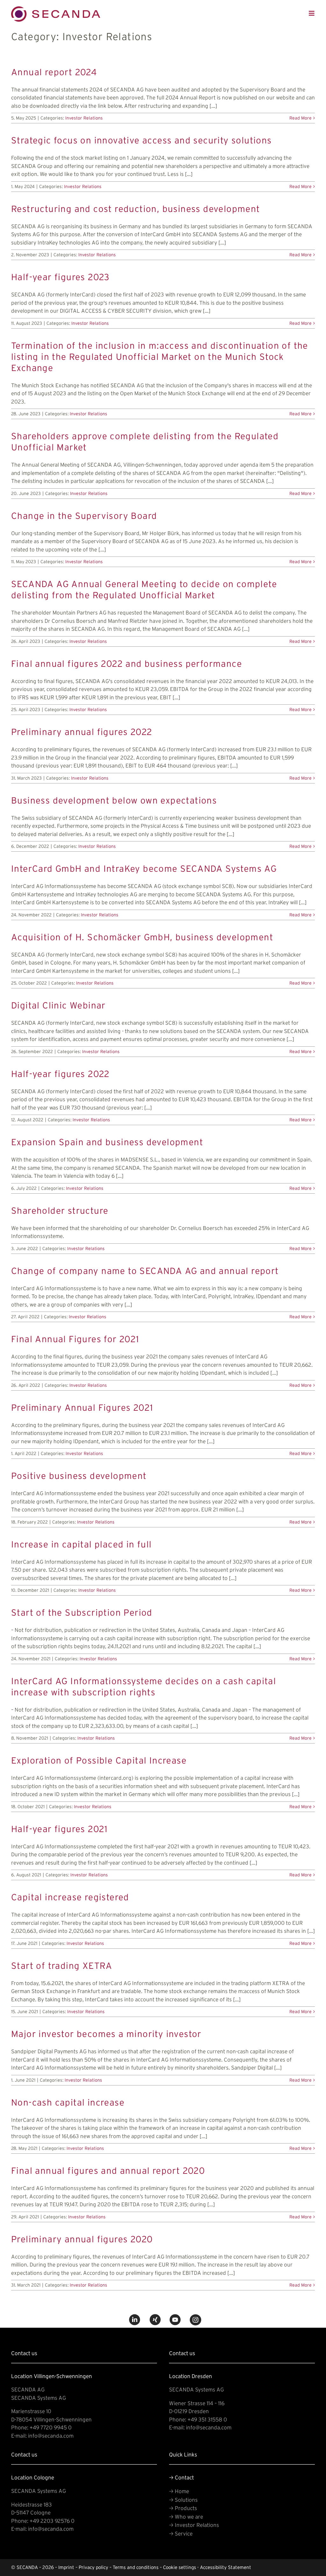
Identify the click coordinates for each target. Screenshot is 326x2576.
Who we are (186, 2517)
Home (179, 2491)
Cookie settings (180, 2567)
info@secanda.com (51, 2436)
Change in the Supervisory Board (84, 516)
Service (181, 2533)
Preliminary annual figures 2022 (82, 732)
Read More (301, 118)
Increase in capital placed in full (81, 1544)
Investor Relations (84, 118)
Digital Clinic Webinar (58, 1005)
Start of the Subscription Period (82, 1612)
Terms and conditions (136, 2567)
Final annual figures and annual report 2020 (108, 2170)
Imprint (66, 2567)
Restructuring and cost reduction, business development (136, 209)
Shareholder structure (60, 1210)
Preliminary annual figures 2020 (82, 2239)
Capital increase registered (70, 1897)
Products (183, 2508)
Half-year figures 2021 (60, 1829)
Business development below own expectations (114, 800)
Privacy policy (93, 2567)
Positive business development (79, 1476)
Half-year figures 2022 (60, 1074)
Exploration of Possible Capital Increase (99, 1760)
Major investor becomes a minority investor (106, 2034)
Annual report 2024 (54, 72)
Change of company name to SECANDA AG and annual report (145, 1271)
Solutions (183, 2500)
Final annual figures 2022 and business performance (127, 663)
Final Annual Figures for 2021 (75, 1339)
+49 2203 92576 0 (52, 2521)
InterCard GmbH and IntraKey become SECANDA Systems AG (144, 868)
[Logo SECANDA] (56, 9)
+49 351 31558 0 (207, 2419)
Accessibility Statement (226, 2567)
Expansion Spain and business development (107, 1142)
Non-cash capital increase (68, 2102)
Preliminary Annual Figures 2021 (82, 1407)
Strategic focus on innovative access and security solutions (142, 140)
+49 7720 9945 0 (51, 2427)
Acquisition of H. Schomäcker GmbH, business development (142, 937)
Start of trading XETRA (62, 1965)
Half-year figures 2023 (60, 277)
